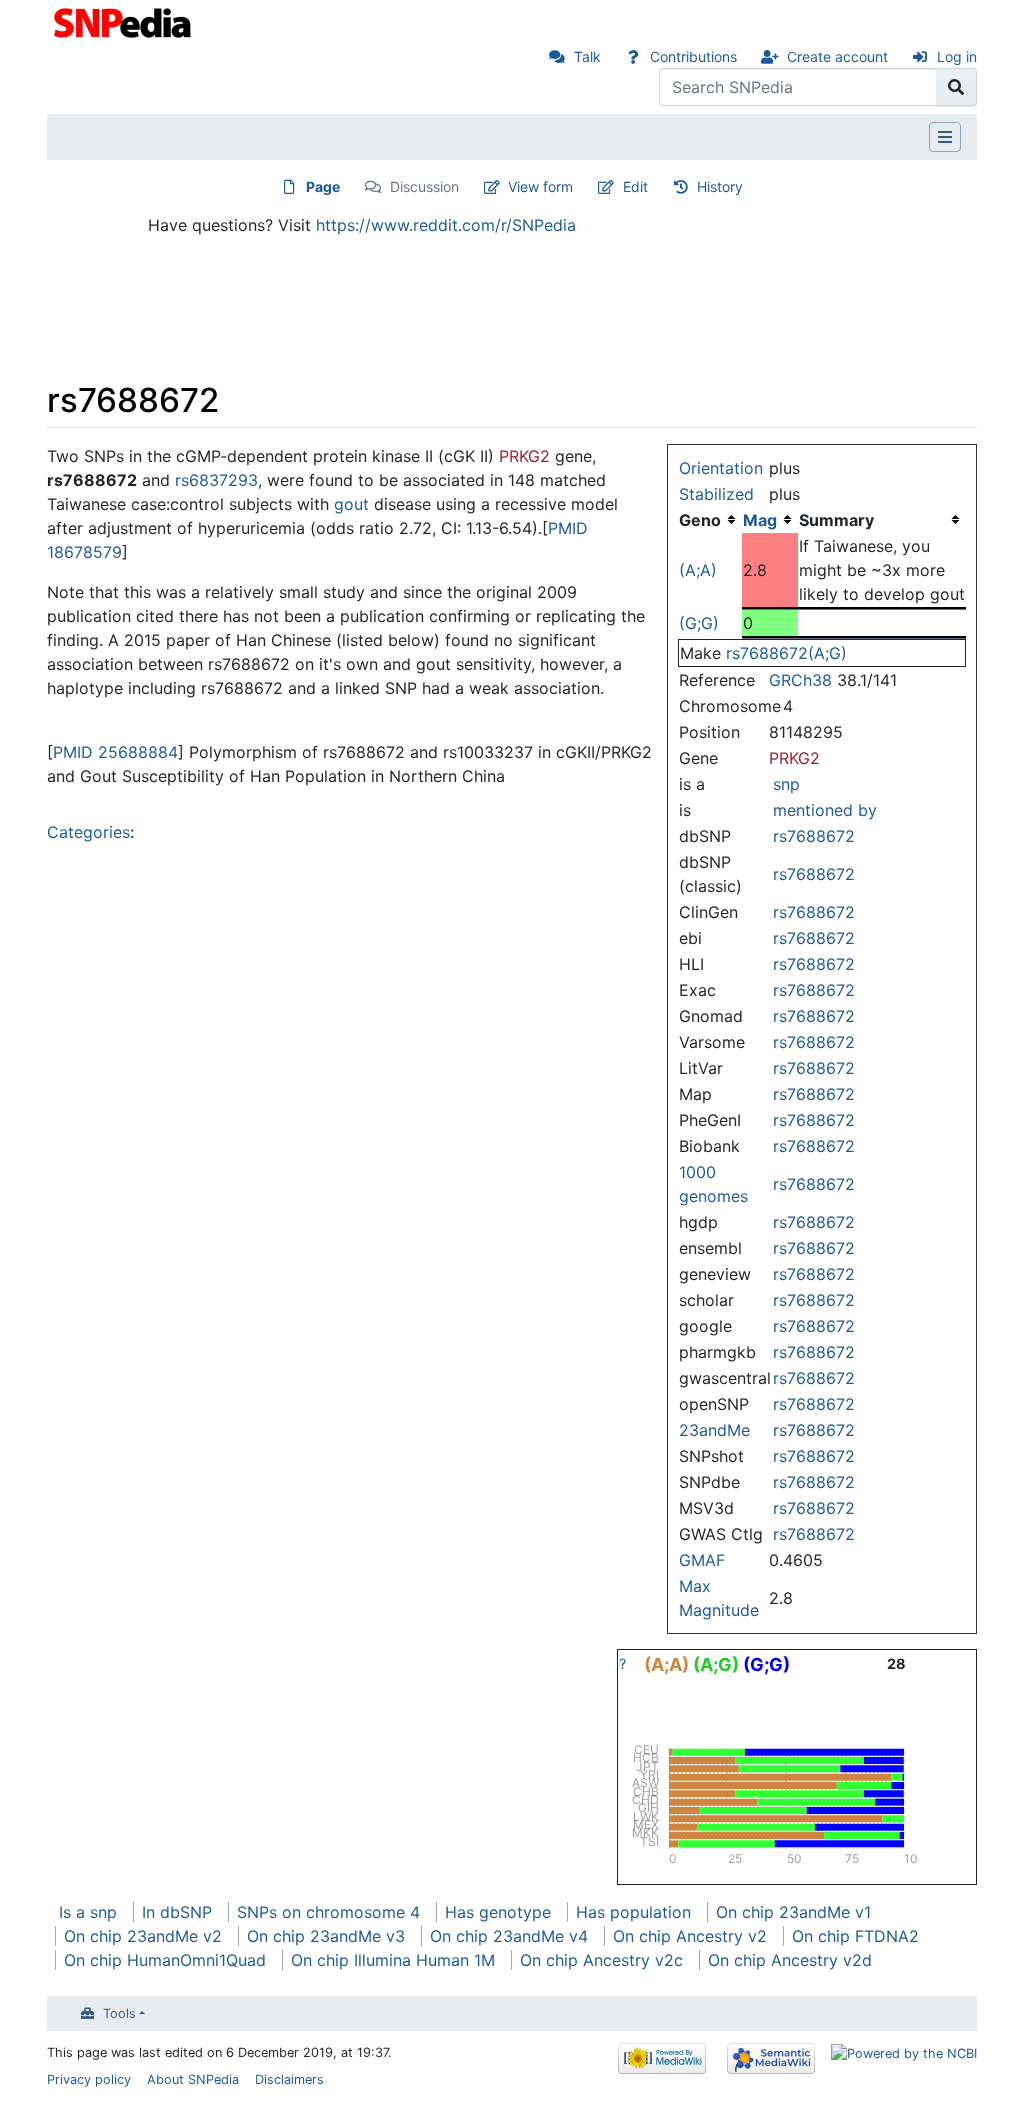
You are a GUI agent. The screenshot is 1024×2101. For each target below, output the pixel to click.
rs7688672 (814, 836)
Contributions (693, 56)
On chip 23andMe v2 (143, 1936)
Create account (837, 56)
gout (351, 504)
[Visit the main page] (124, 21)
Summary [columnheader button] (836, 520)
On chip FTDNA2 (855, 1936)
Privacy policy (89, 2079)
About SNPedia (193, 2079)
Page (323, 186)
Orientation (721, 468)
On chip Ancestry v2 (690, 1936)
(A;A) (698, 570)
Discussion (424, 186)
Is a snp (88, 1912)
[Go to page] (956, 87)
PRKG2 (794, 758)
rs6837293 (216, 480)
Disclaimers (289, 2079)
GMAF (702, 1560)
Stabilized (716, 494)
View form (540, 186)
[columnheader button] (770, 520)
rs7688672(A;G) (786, 653)
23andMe (714, 1430)
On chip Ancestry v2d (790, 1960)
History (720, 186)
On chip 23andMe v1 (793, 1912)
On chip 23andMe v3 (326, 1936)
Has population (633, 1912)
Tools (119, 2013)
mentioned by (825, 810)
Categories (88, 832)
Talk (587, 56)
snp (786, 784)
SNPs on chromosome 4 (328, 1912)
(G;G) (699, 623)
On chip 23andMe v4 (509, 1936)
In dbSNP (177, 1912)
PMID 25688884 (115, 752)
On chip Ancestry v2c (601, 1960)
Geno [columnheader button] (700, 520)
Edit (635, 186)
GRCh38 (800, 680)
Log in (957, 56)
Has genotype (498, 1912)
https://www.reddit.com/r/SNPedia (446, 225)
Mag (760, 520)
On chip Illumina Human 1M (393, 1960)
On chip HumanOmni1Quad (165, 1960)
